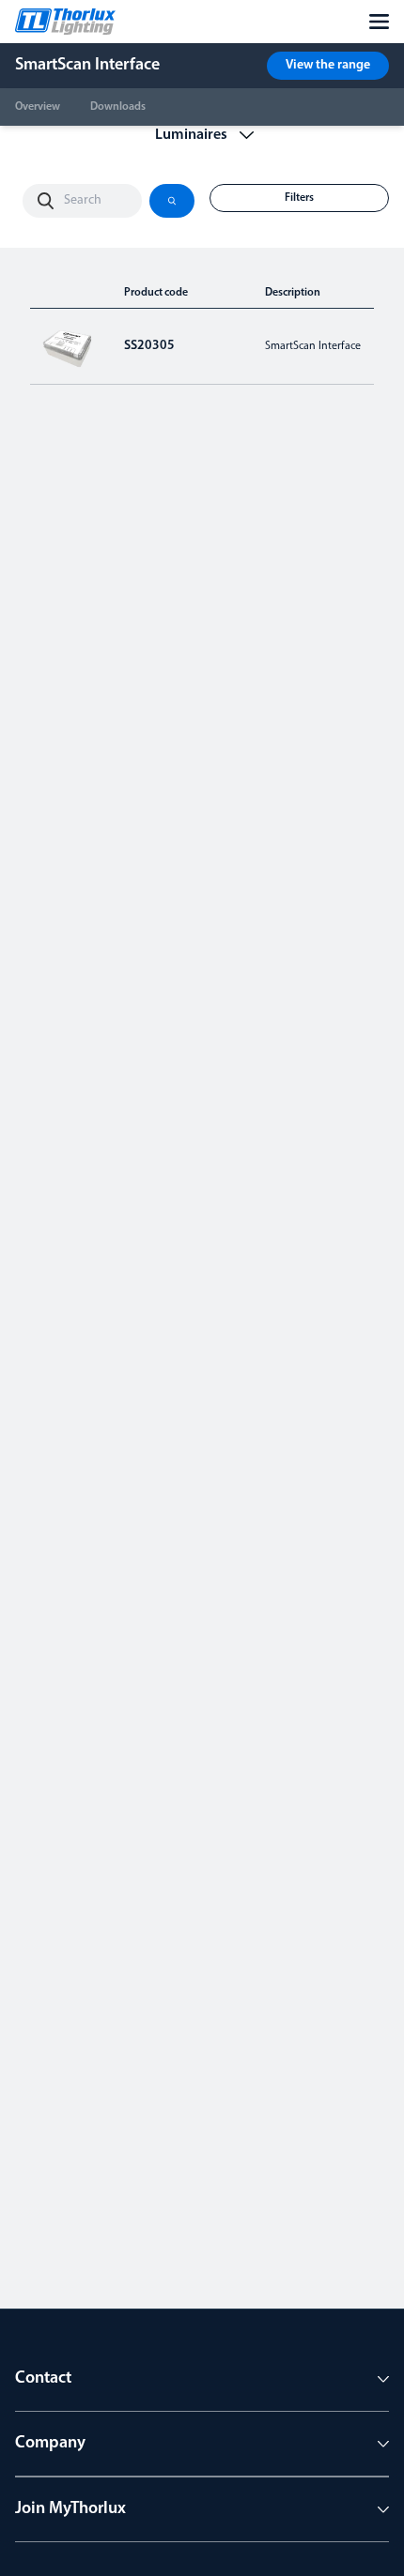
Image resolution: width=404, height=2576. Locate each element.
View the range (328, 65)
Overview (38, 107)
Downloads (118, 107)
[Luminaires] (202, 135)
